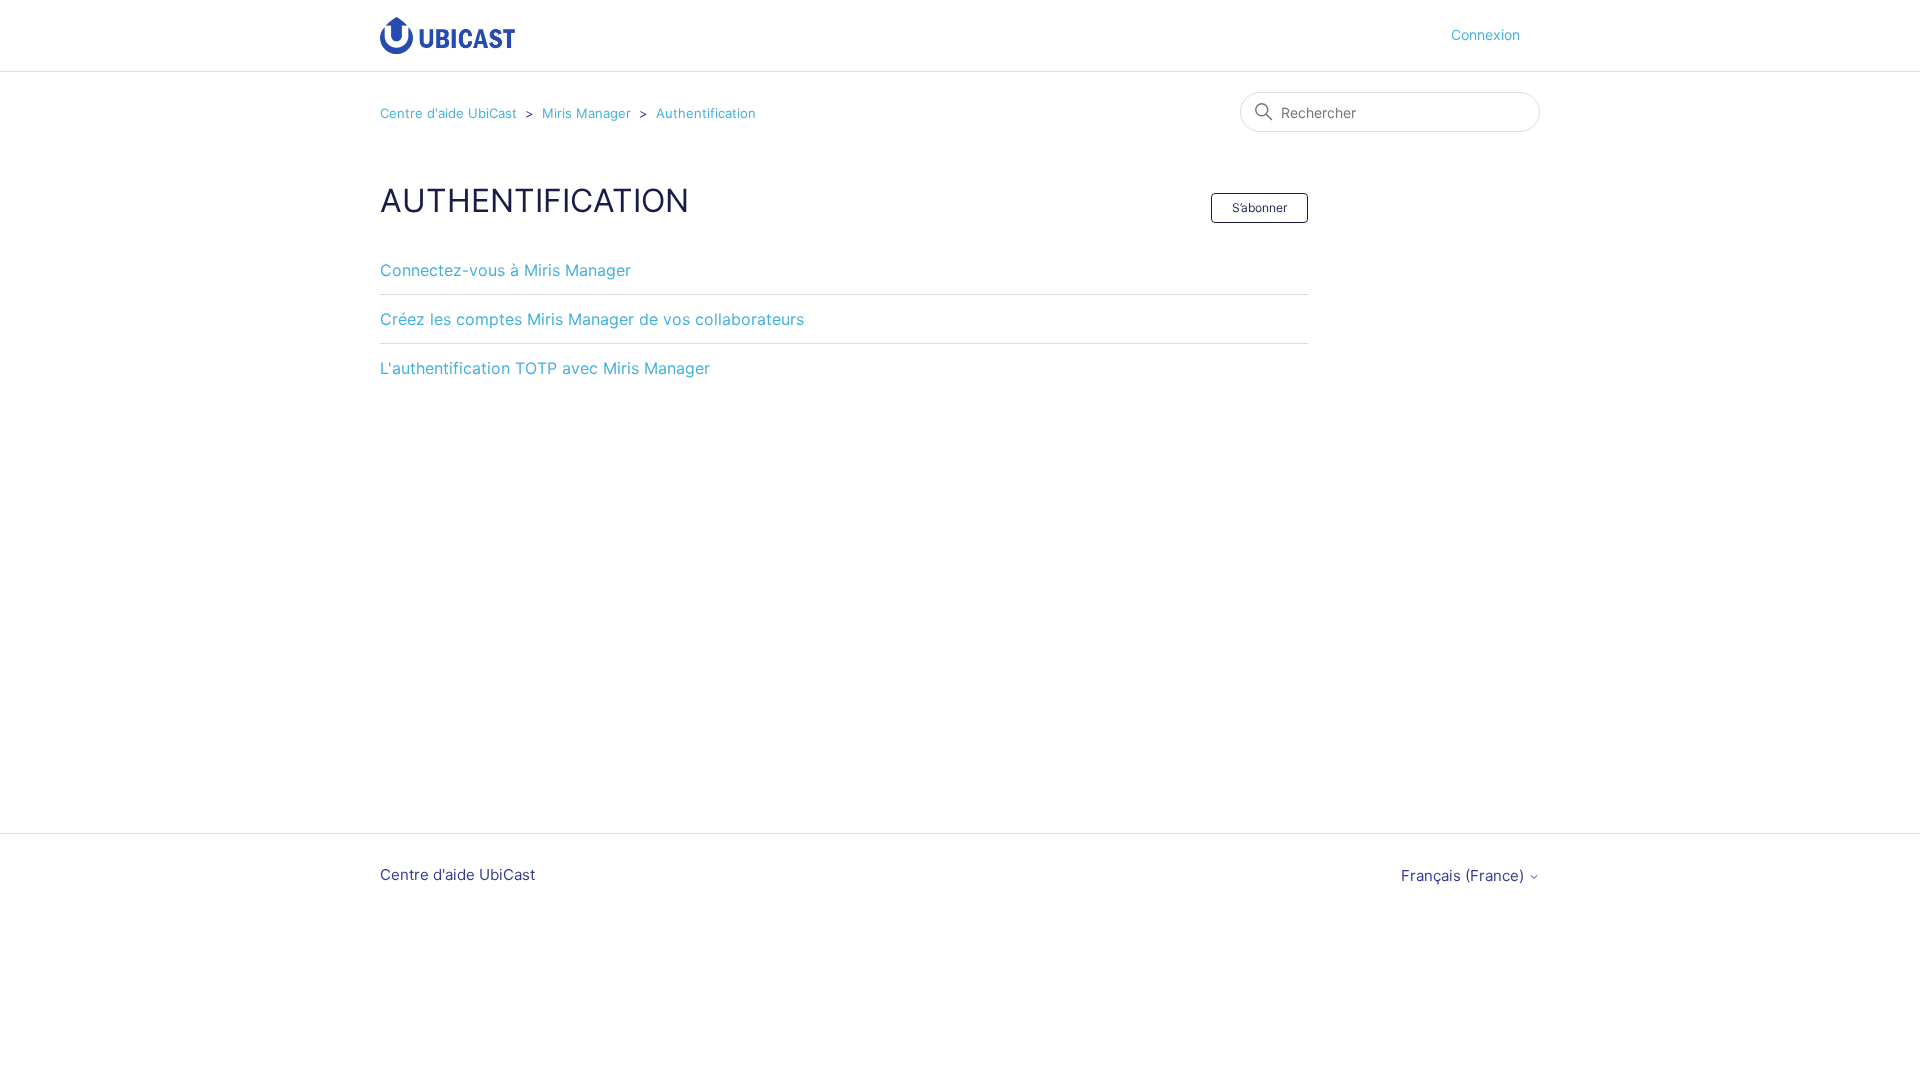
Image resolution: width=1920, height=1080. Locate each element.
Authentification (706, 113)
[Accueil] (447, 35)
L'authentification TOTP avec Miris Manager (545, 368)
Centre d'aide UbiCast (448, 113)
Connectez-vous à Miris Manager (505, 270)
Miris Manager (586, 113)
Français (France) (1464, 875)
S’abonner (1259, 207)
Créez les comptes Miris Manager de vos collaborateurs (592, 319)
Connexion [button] (1485, 34)
